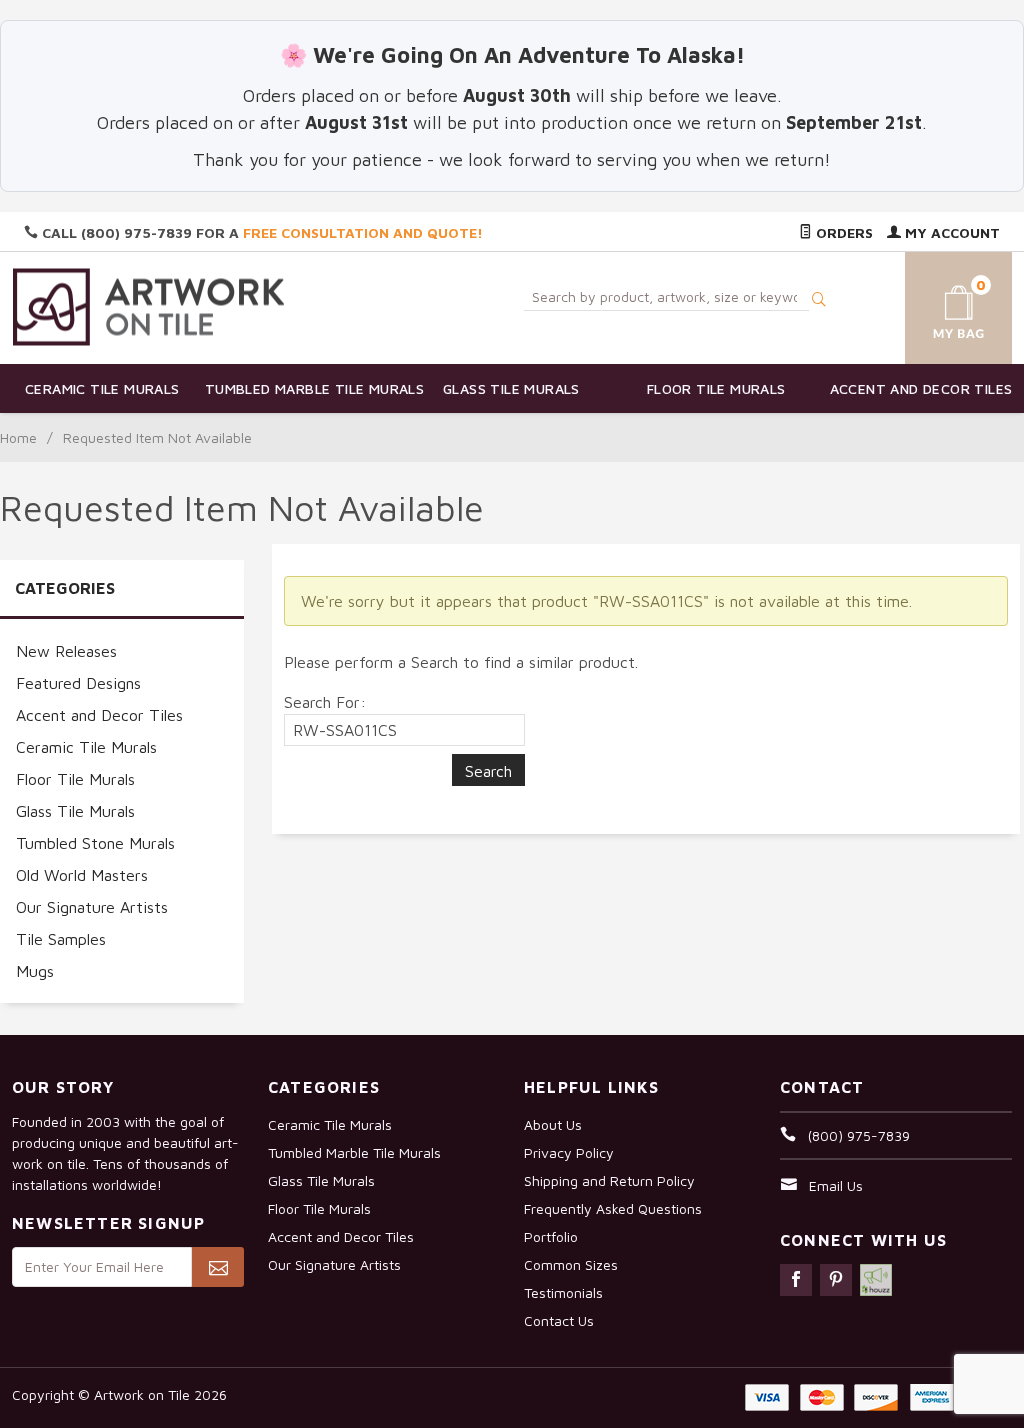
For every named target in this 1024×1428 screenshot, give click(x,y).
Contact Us (559, 1320)
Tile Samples (61, 939)
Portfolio (551, 1236)
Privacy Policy (569, 1152)
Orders (842, 232)
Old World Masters (82, 875)
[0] (943, 304)
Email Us (836, 1185)
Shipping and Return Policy (609, 1180)
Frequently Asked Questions (613, 1208)
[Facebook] (796, 1280)
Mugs (35, 971)
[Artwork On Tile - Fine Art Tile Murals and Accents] (149, 306)
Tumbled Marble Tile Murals (307, 388)
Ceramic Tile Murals (102, 388)
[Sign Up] (218, 1267)
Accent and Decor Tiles (921, 388)
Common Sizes (571, 1264)
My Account (950, 232)
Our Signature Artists (92, 907)
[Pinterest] (836, 1280)
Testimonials (563, 1292)
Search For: (325, 702)
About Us (553, 1124)
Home (18, 437)
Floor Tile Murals (716, 388)
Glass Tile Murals (511, 388)
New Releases (66, 651)
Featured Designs (78, 683)
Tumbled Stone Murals (95, 843)
